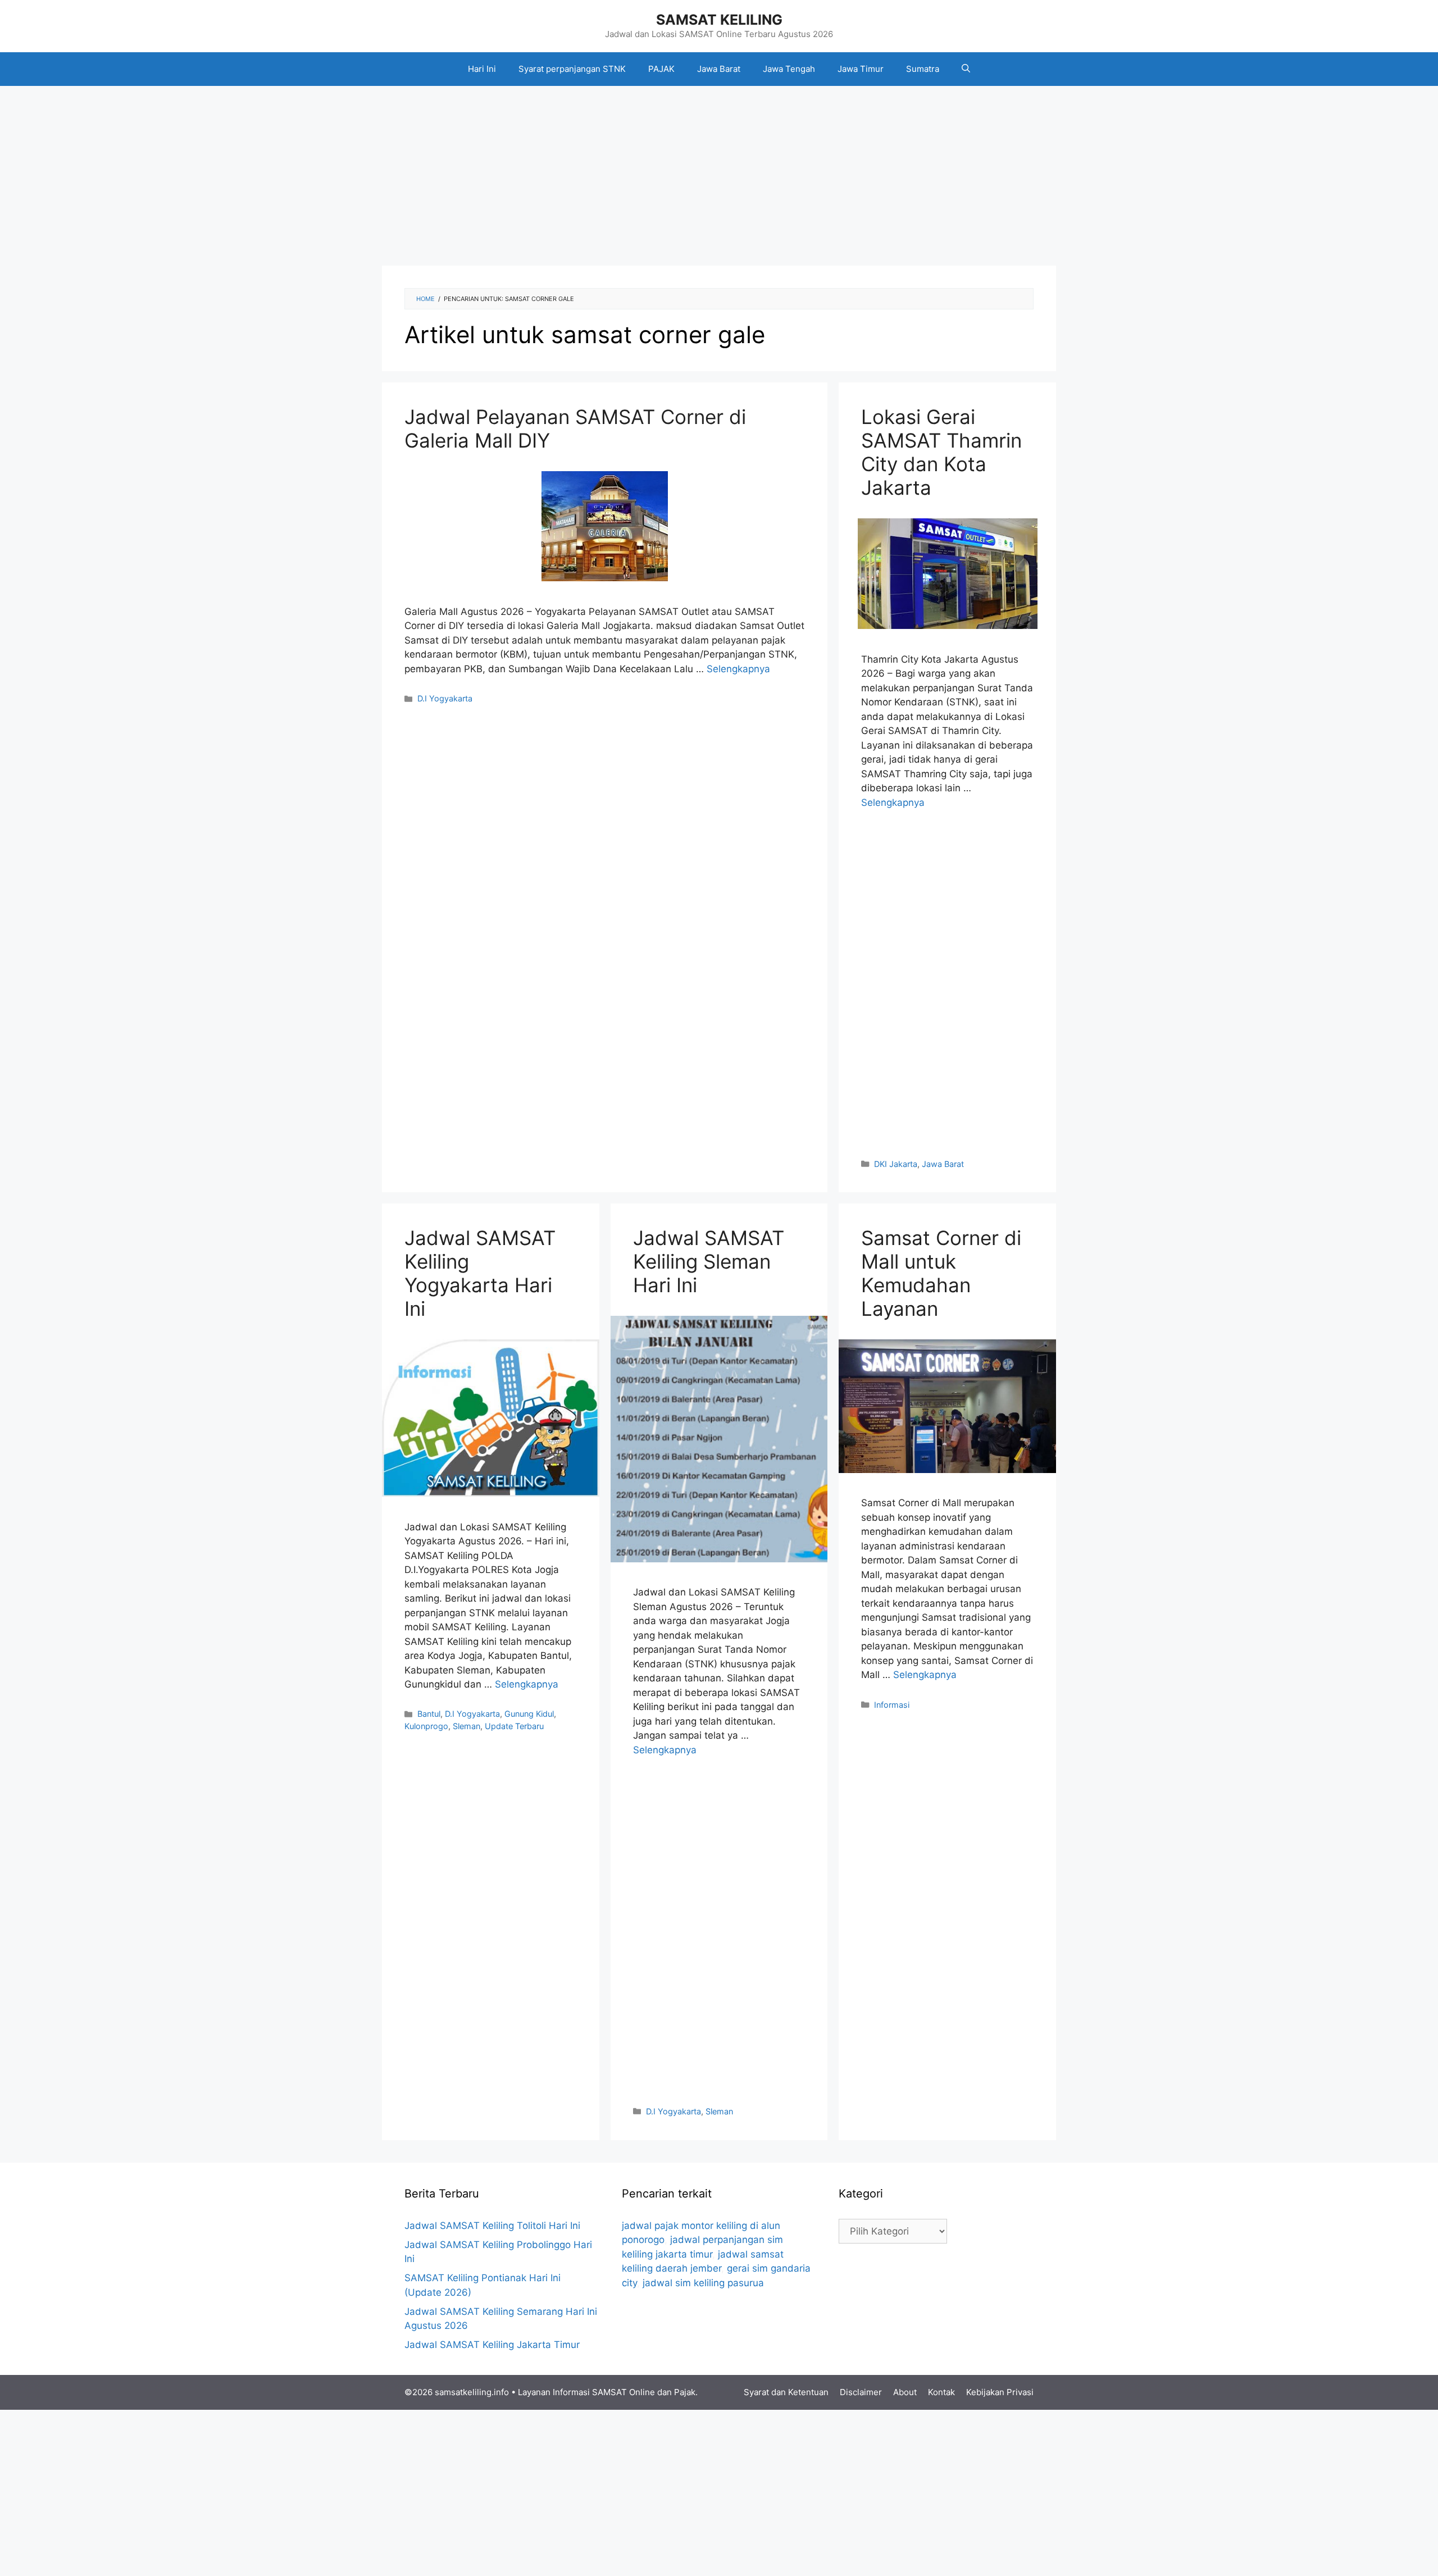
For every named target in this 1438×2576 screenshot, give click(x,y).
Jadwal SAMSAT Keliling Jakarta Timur (492, 2345)
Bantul (429, 1714)
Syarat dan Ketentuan (786, 2392)
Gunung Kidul (529, 1714)
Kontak (941, 2392)
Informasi (892, 1705)
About (905, 2392)
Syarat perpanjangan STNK (572, 69)
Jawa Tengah (789, 69)
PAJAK (661, 69)
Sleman (467, 1726)
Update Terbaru (514, 1726)
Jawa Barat (719, 69)
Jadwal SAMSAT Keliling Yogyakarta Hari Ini (480, 1273)
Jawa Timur (861, 69)
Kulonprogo (426, 1726)
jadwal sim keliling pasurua (703, 2283)
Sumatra (923, 69)
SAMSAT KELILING (719, 20)
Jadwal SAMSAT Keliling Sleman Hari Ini (709, 1261)
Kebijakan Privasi (1000, 2392)
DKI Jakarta (896, 1164)
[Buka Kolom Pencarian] (966, 69)
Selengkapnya (738, 669)
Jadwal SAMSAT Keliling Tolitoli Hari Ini (492, 2226)
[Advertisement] (719, 176)
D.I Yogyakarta (445, 698)
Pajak (685, 2392)
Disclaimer (861, 2392)
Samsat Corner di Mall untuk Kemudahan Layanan (941, 1273)
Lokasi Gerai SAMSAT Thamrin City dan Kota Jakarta (941, 452)
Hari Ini (482, 69)
